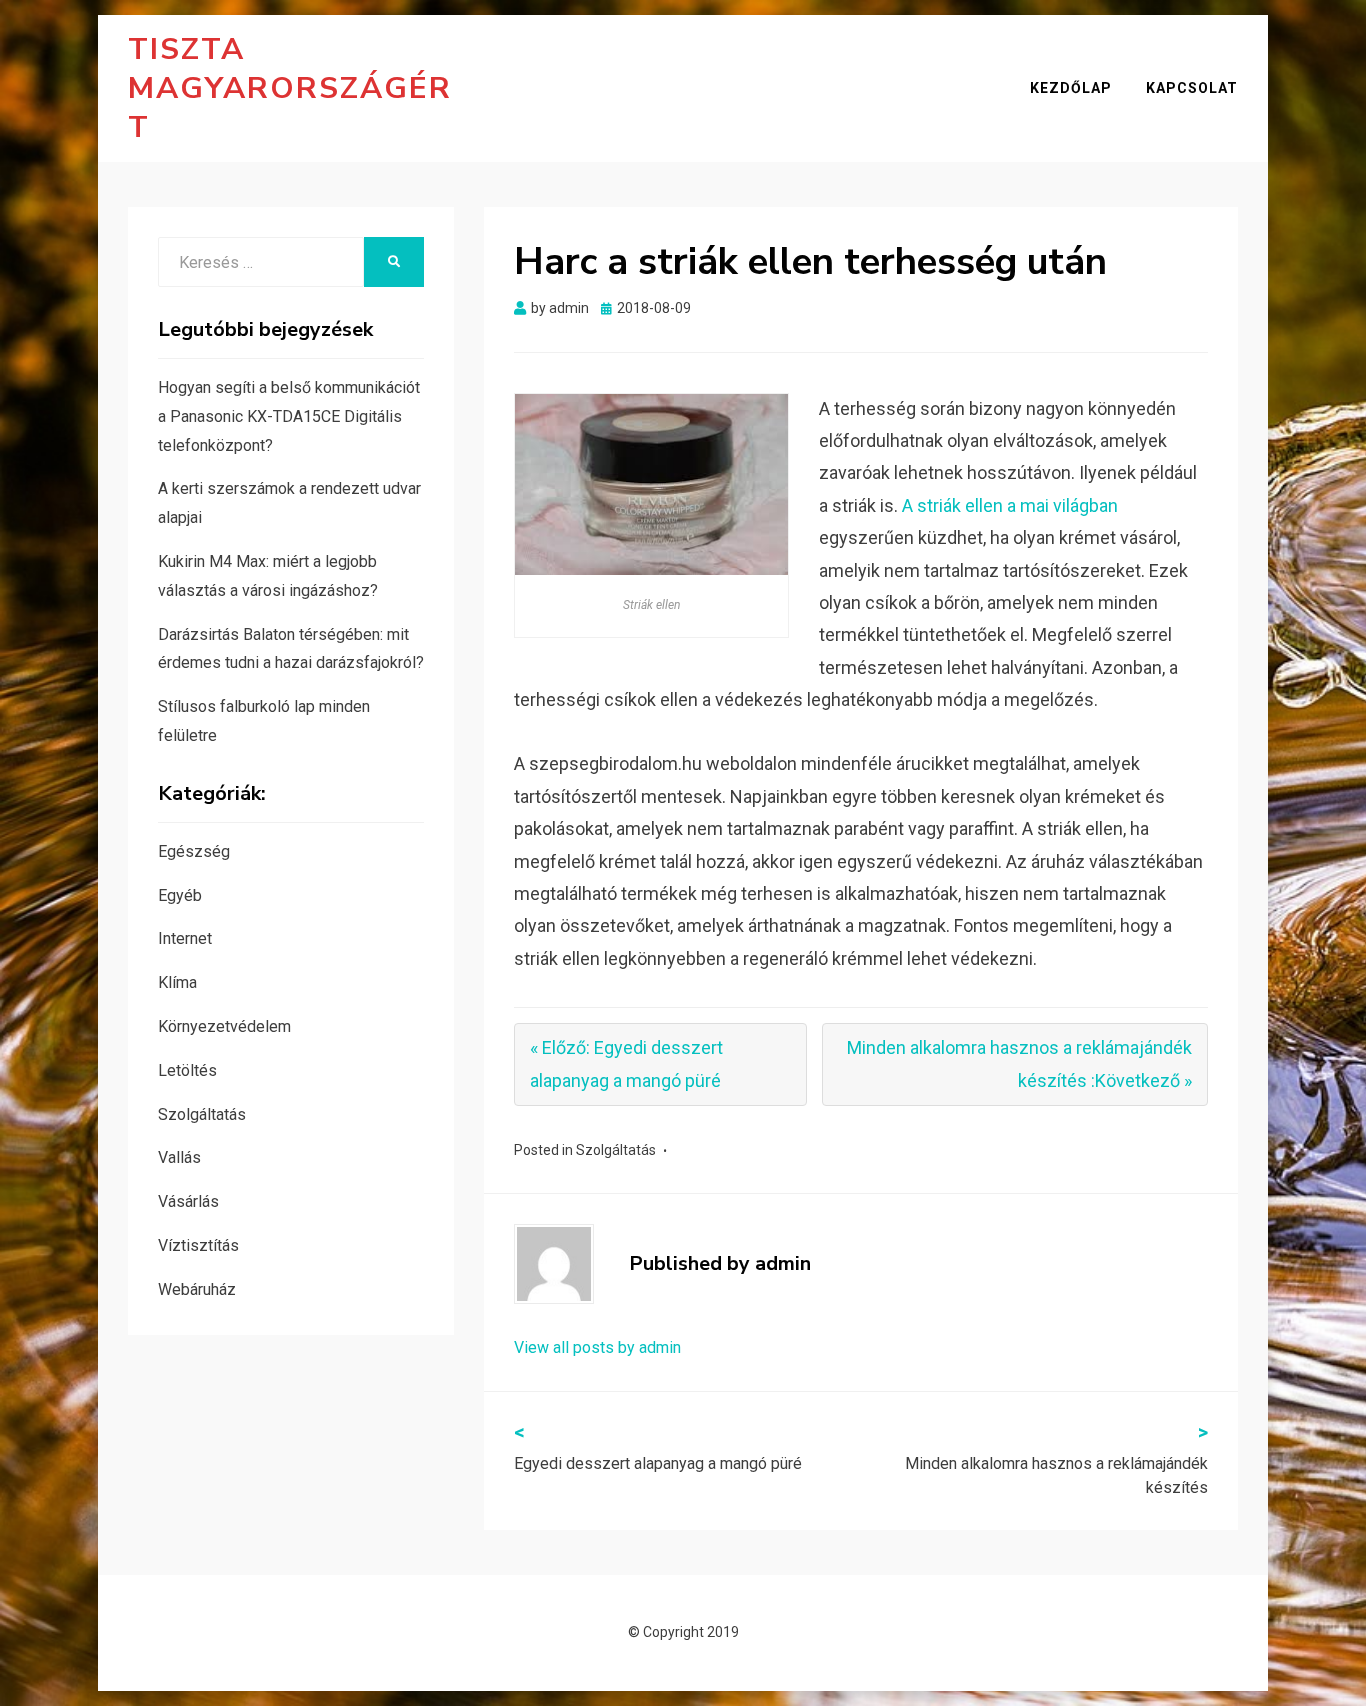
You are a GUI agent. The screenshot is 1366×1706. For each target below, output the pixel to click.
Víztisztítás (198, 1245)
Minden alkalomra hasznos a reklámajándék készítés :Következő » (1019, 1063)
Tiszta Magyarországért (290, 88)
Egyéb (180, 895)
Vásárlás (188, 1201)
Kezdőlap (1071, 88)
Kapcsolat (1192, 88)
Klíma (177, 982)
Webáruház (197, 1289)
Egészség (194, 851)
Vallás (179, 1157)
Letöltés (187, 1070)
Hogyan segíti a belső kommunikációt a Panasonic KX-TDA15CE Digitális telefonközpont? (289, 416)
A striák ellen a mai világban (1010, 505)
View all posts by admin (597, 1347)
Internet (185, 938)
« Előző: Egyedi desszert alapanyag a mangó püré (626, 1063)
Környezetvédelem (224, 1026)
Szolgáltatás (616, 1150)
